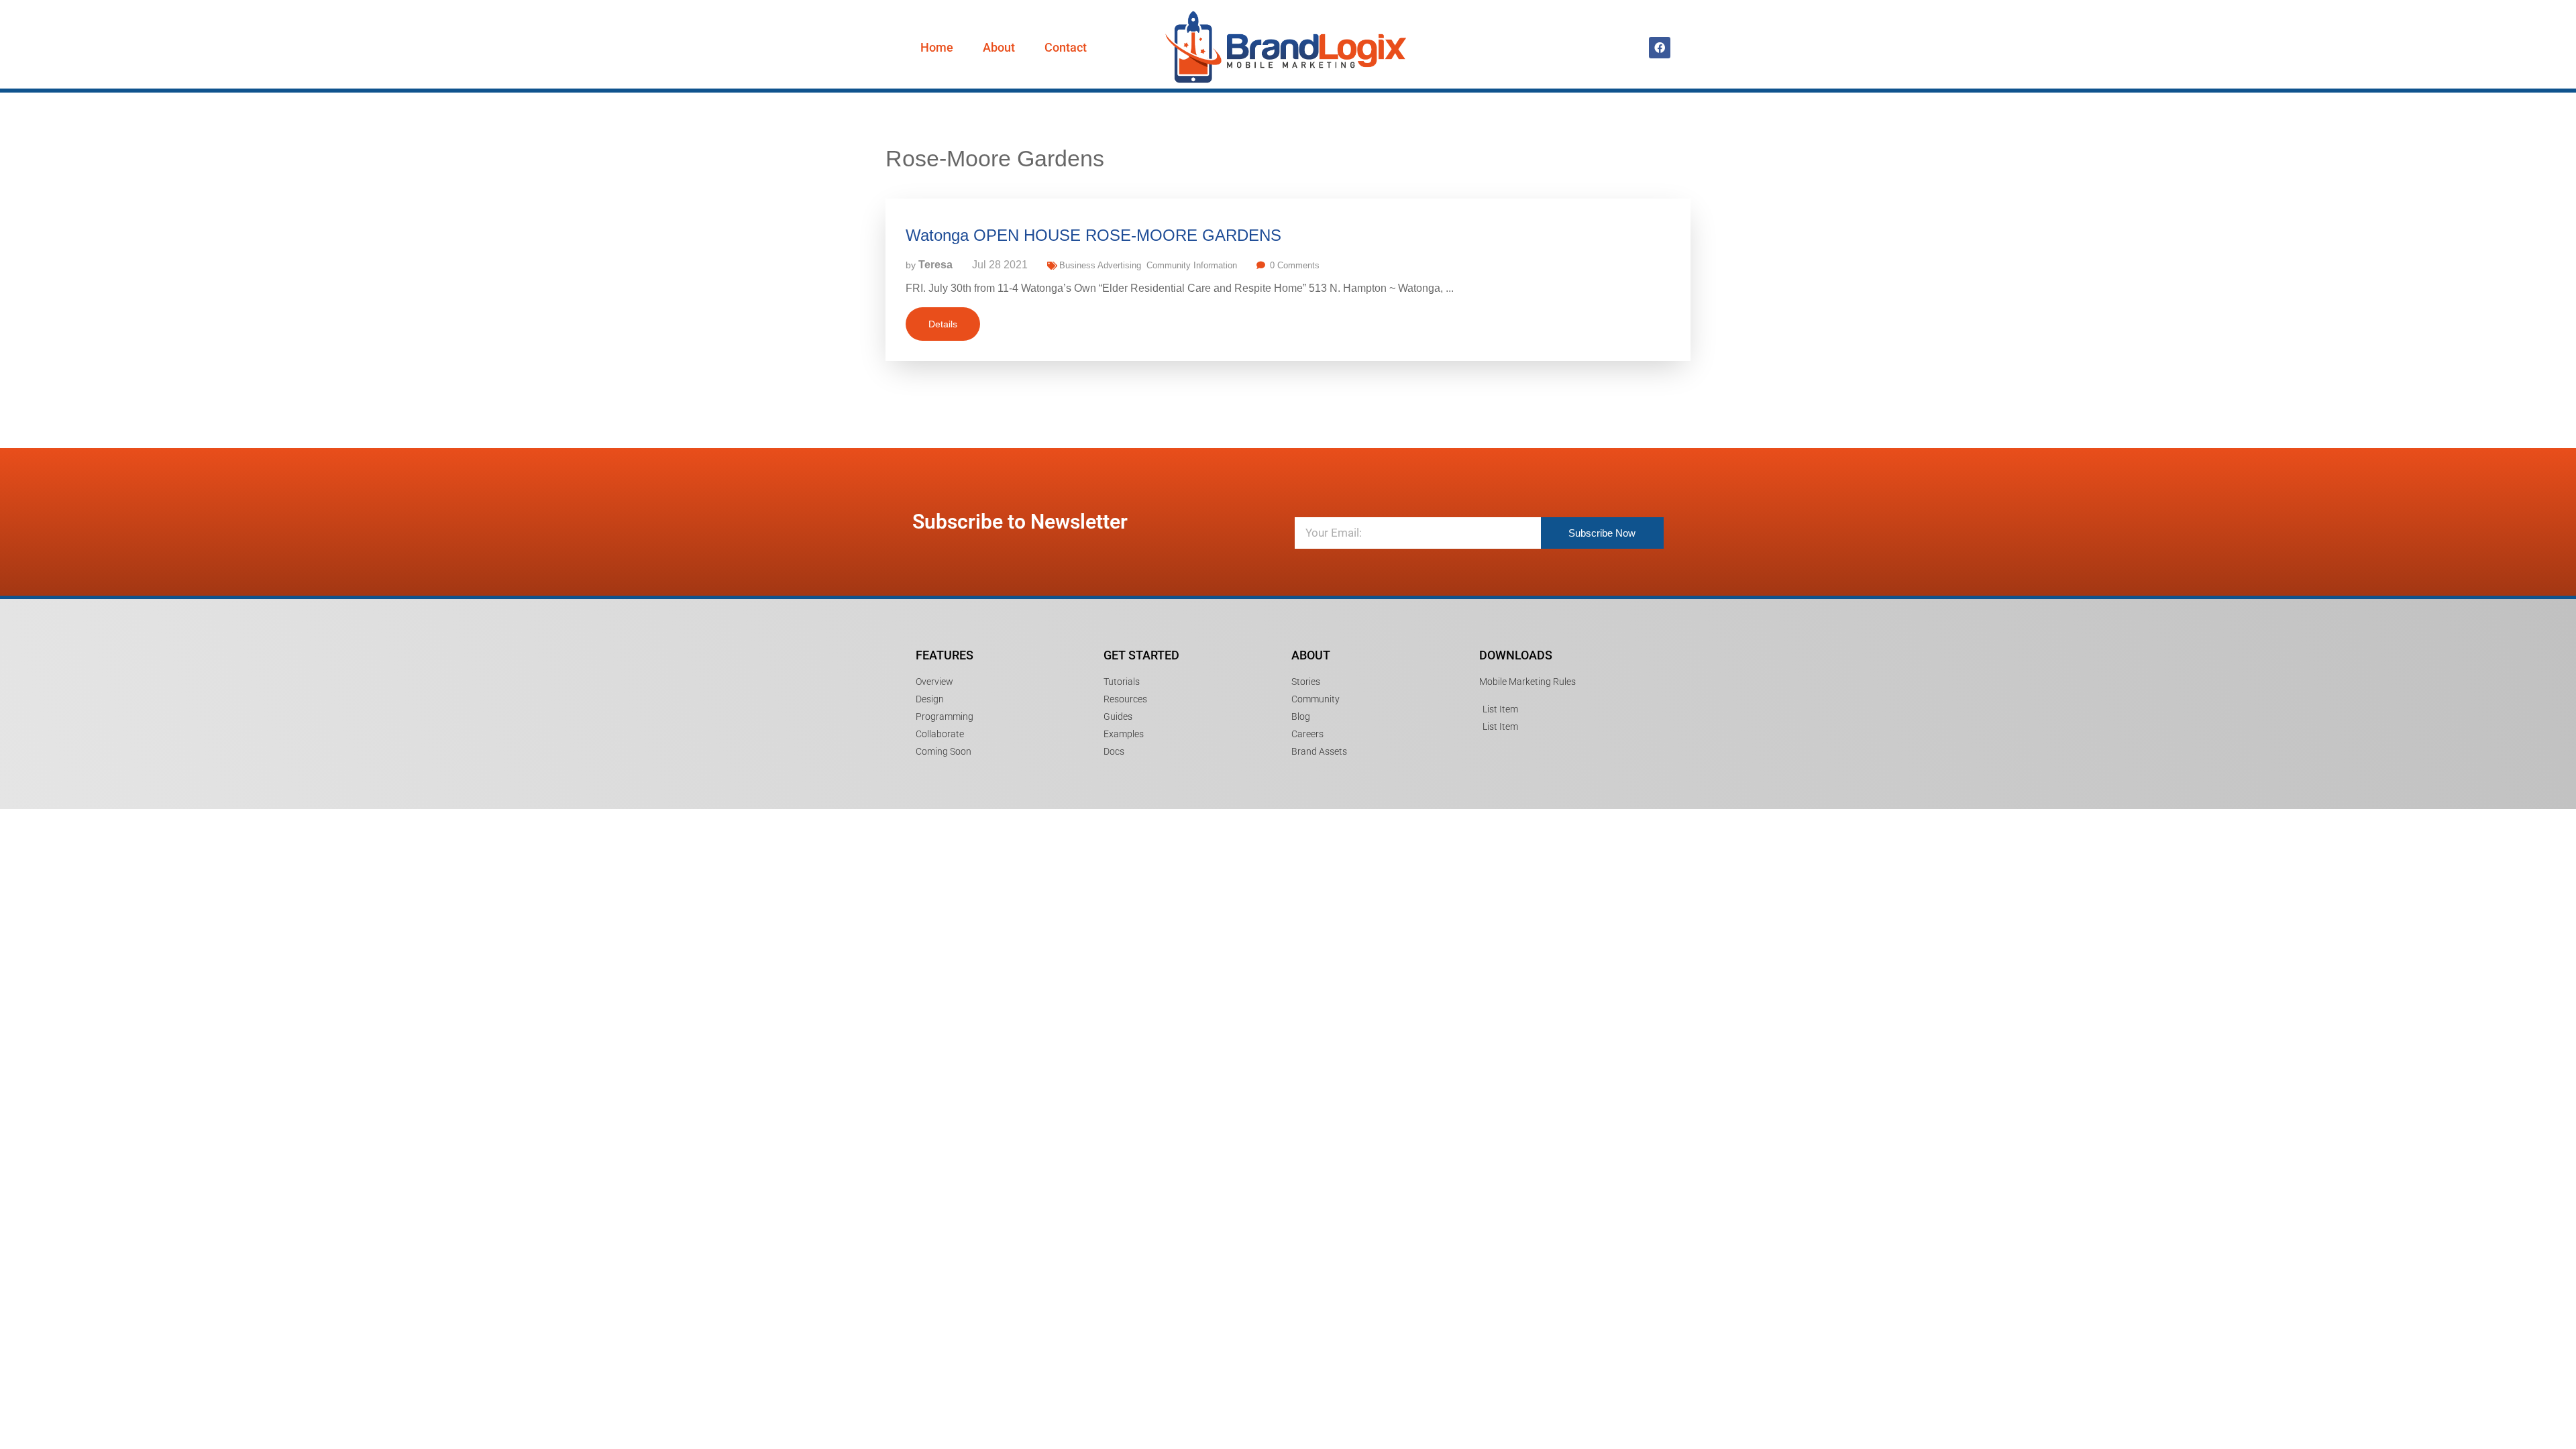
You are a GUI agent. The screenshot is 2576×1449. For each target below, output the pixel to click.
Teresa (935, 265)
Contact (1066, 47)
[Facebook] (1660, 48)
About (999, 47)
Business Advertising (1100, 265)
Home (937, 47)
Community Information (1192, 265)
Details (943, 324)
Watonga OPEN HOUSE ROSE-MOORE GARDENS (1093, 235)
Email (1301, 503)
